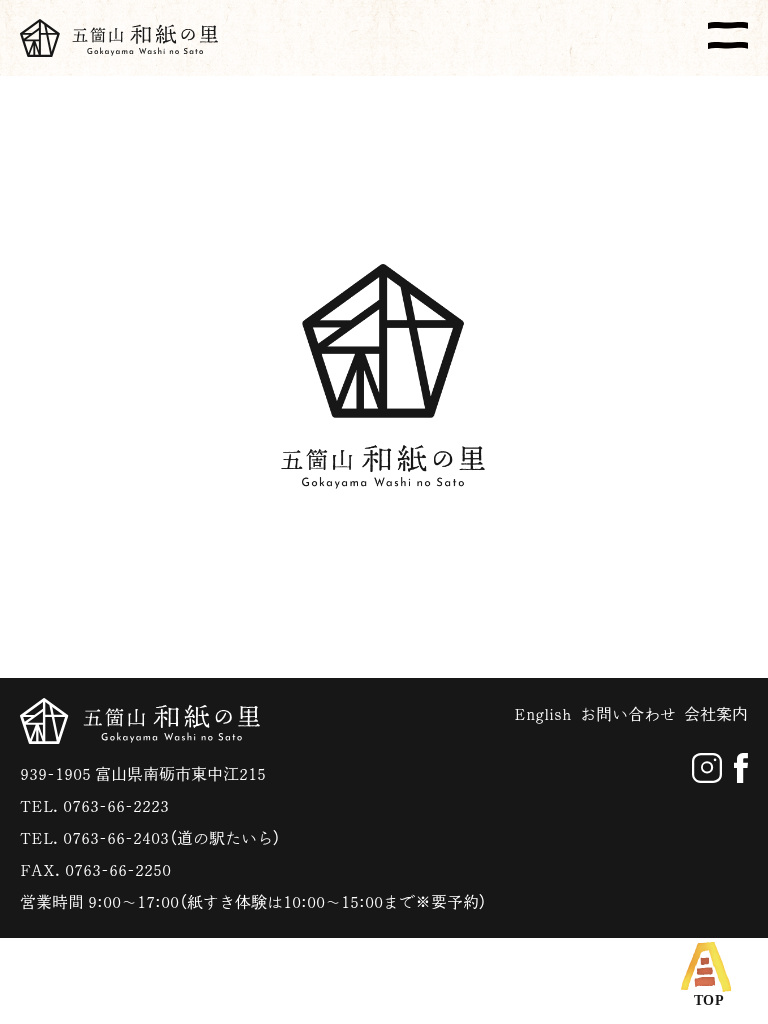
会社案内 (716, 714)
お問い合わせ (628, 714)
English (543, 714)
